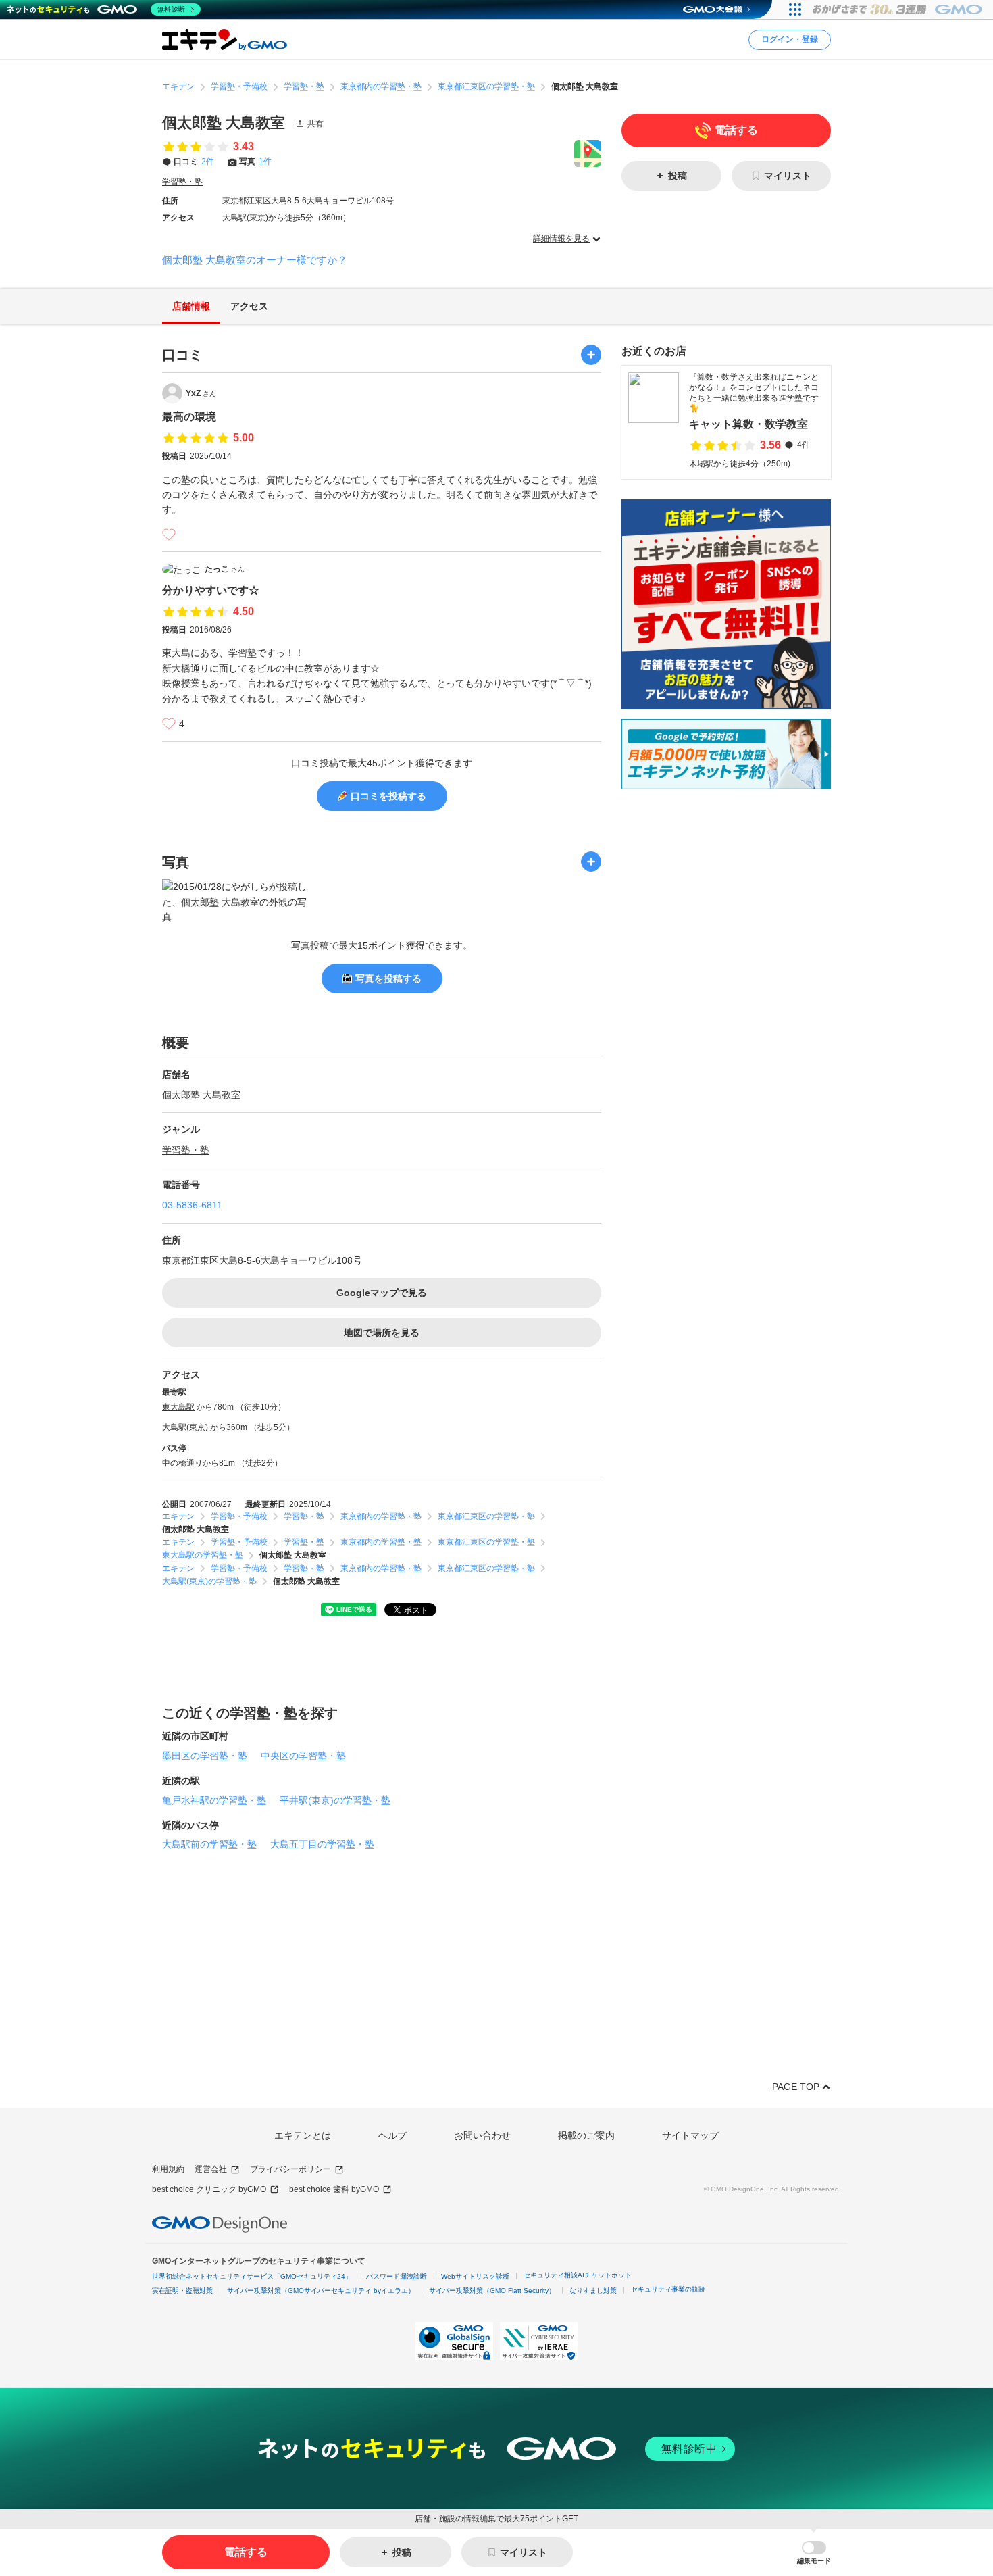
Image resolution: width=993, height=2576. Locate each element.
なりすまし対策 (593, 2290)
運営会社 (211, 2169)
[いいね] (169, 535)
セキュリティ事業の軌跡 (668, 2289)
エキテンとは (303, 2135)
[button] (814, 2553)
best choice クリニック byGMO (209, 2189)
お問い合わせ (482, 2135)
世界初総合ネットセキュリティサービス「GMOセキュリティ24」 (252, 2276)
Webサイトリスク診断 (475, 2276)
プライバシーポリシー (290, 2169)
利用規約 (168, 2169)
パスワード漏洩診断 (397, 2276)
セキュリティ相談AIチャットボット (578, 2275)
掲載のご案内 (586, 2135)
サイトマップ (690, 2135)
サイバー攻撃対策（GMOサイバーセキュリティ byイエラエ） (321, 2290)
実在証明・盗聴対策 (182, 2290)
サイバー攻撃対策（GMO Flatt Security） (492, 2290)
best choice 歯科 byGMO (334, 2189)
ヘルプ (392, 2135)
